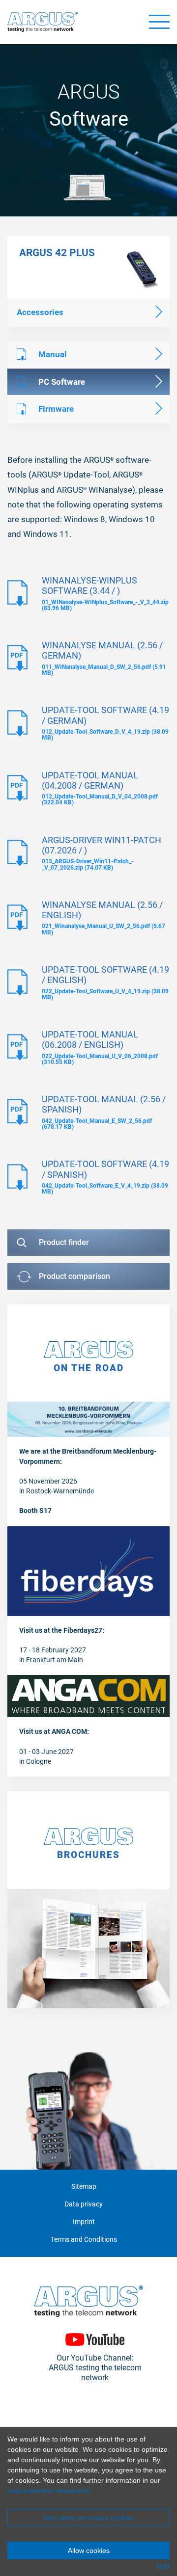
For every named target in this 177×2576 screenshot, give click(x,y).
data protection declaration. (50, 2491)
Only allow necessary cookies (88, 2518)
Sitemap (84, 2187)
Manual (53, 354)
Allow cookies (89, 2550)
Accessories (40, 312)
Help (163, 2566)
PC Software (62, 382)
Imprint (84, 2222)
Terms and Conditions (84, 2240)
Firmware (56, 409)
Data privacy (84, 2204)
